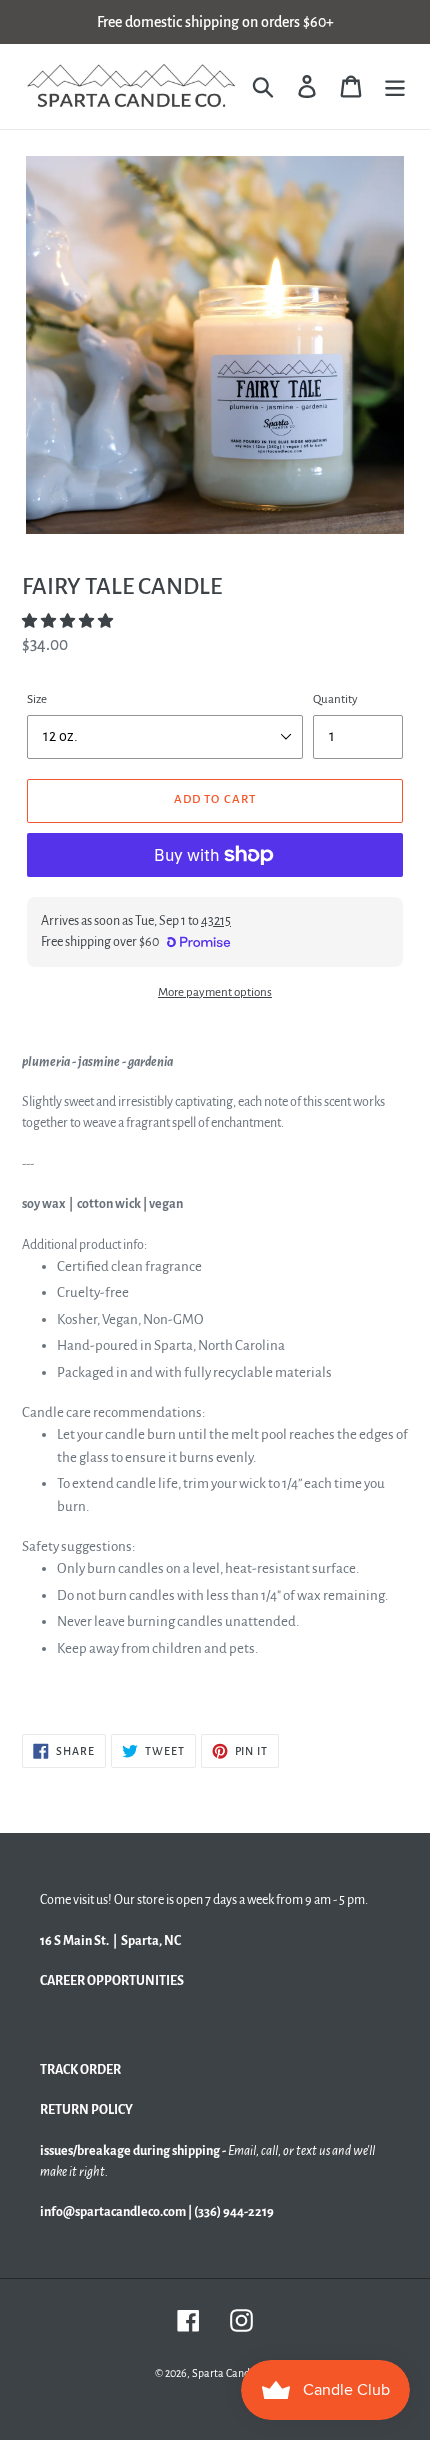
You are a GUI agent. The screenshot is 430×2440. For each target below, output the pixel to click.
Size (37, 699)
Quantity (335, 699)
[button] (68, 621)
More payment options (215, 992)
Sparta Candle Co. (233, 2373)
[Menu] (395, 86)
